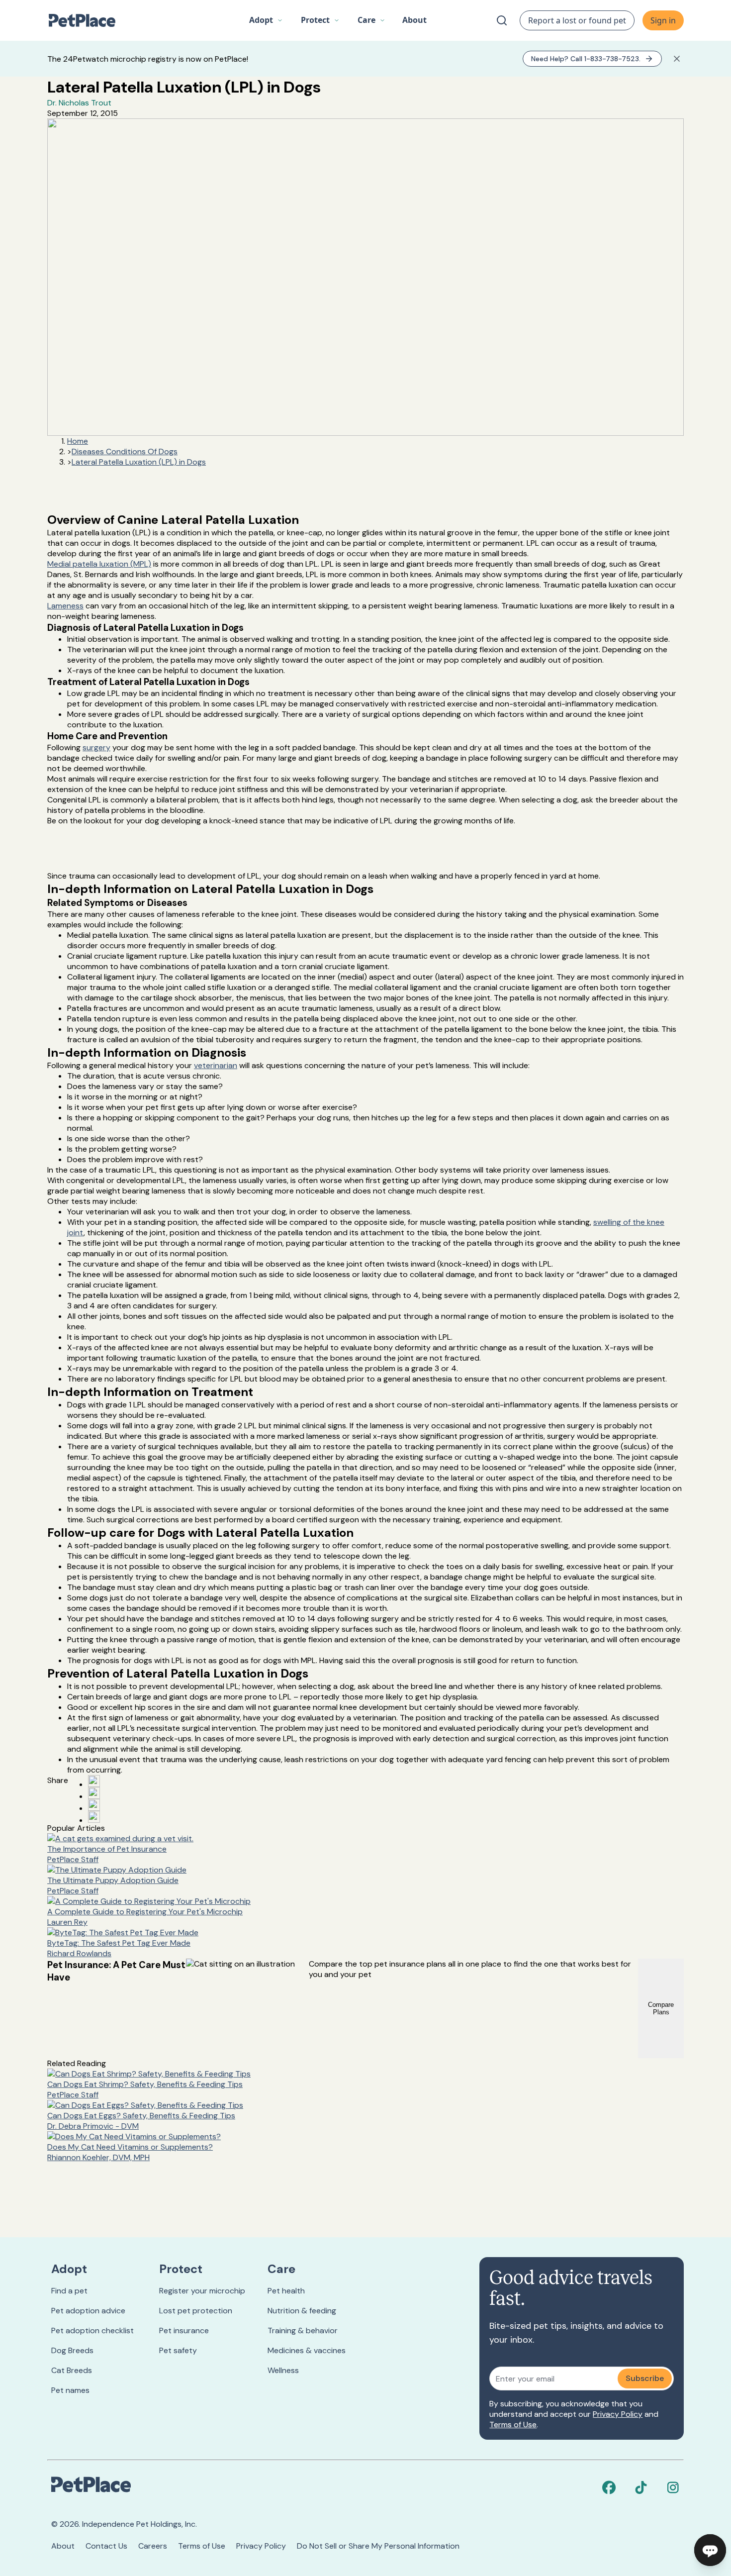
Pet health (286, 2291)
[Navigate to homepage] (87, 20)
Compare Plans (661, 2008)
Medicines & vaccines (307, 2350)
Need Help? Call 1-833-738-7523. (586, 59)
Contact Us (106, 2546)
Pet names (70, 2390)
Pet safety (178, 2350)
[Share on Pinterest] (94, 1793)
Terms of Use (513, 2425)
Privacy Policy (618, 2414)
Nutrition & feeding (302, 2311)
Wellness (283, 2370)
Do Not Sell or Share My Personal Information (378, 2546)
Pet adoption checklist (92, 2330)
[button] (266, 20)
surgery (96, 747)
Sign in (663, 20)
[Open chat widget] (710, 2550)
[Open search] (502, 20)
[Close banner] (677, 59)
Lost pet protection (196, 2311)
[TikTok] (641, 2487)
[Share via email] (94, 1817)
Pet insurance (184, 2330)
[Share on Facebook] (94, 1781)
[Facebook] (609, 2487)
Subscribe (645, 2378)
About (63, 2546)
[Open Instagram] (94, 1805)
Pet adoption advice (88, 2311)
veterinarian (216, 1065)
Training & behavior (303, 2330)
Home (78, 441)
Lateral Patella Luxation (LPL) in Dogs (139, 462)
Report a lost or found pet (577, 20)
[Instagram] (673, 2487)
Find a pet (69, 2291)
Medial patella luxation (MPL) (99, 564)
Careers (153, 2546)
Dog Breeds (72, 2350)
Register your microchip (202, 2291)
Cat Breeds (72, 2370)
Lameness (65, 606)
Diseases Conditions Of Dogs (125, 451)
